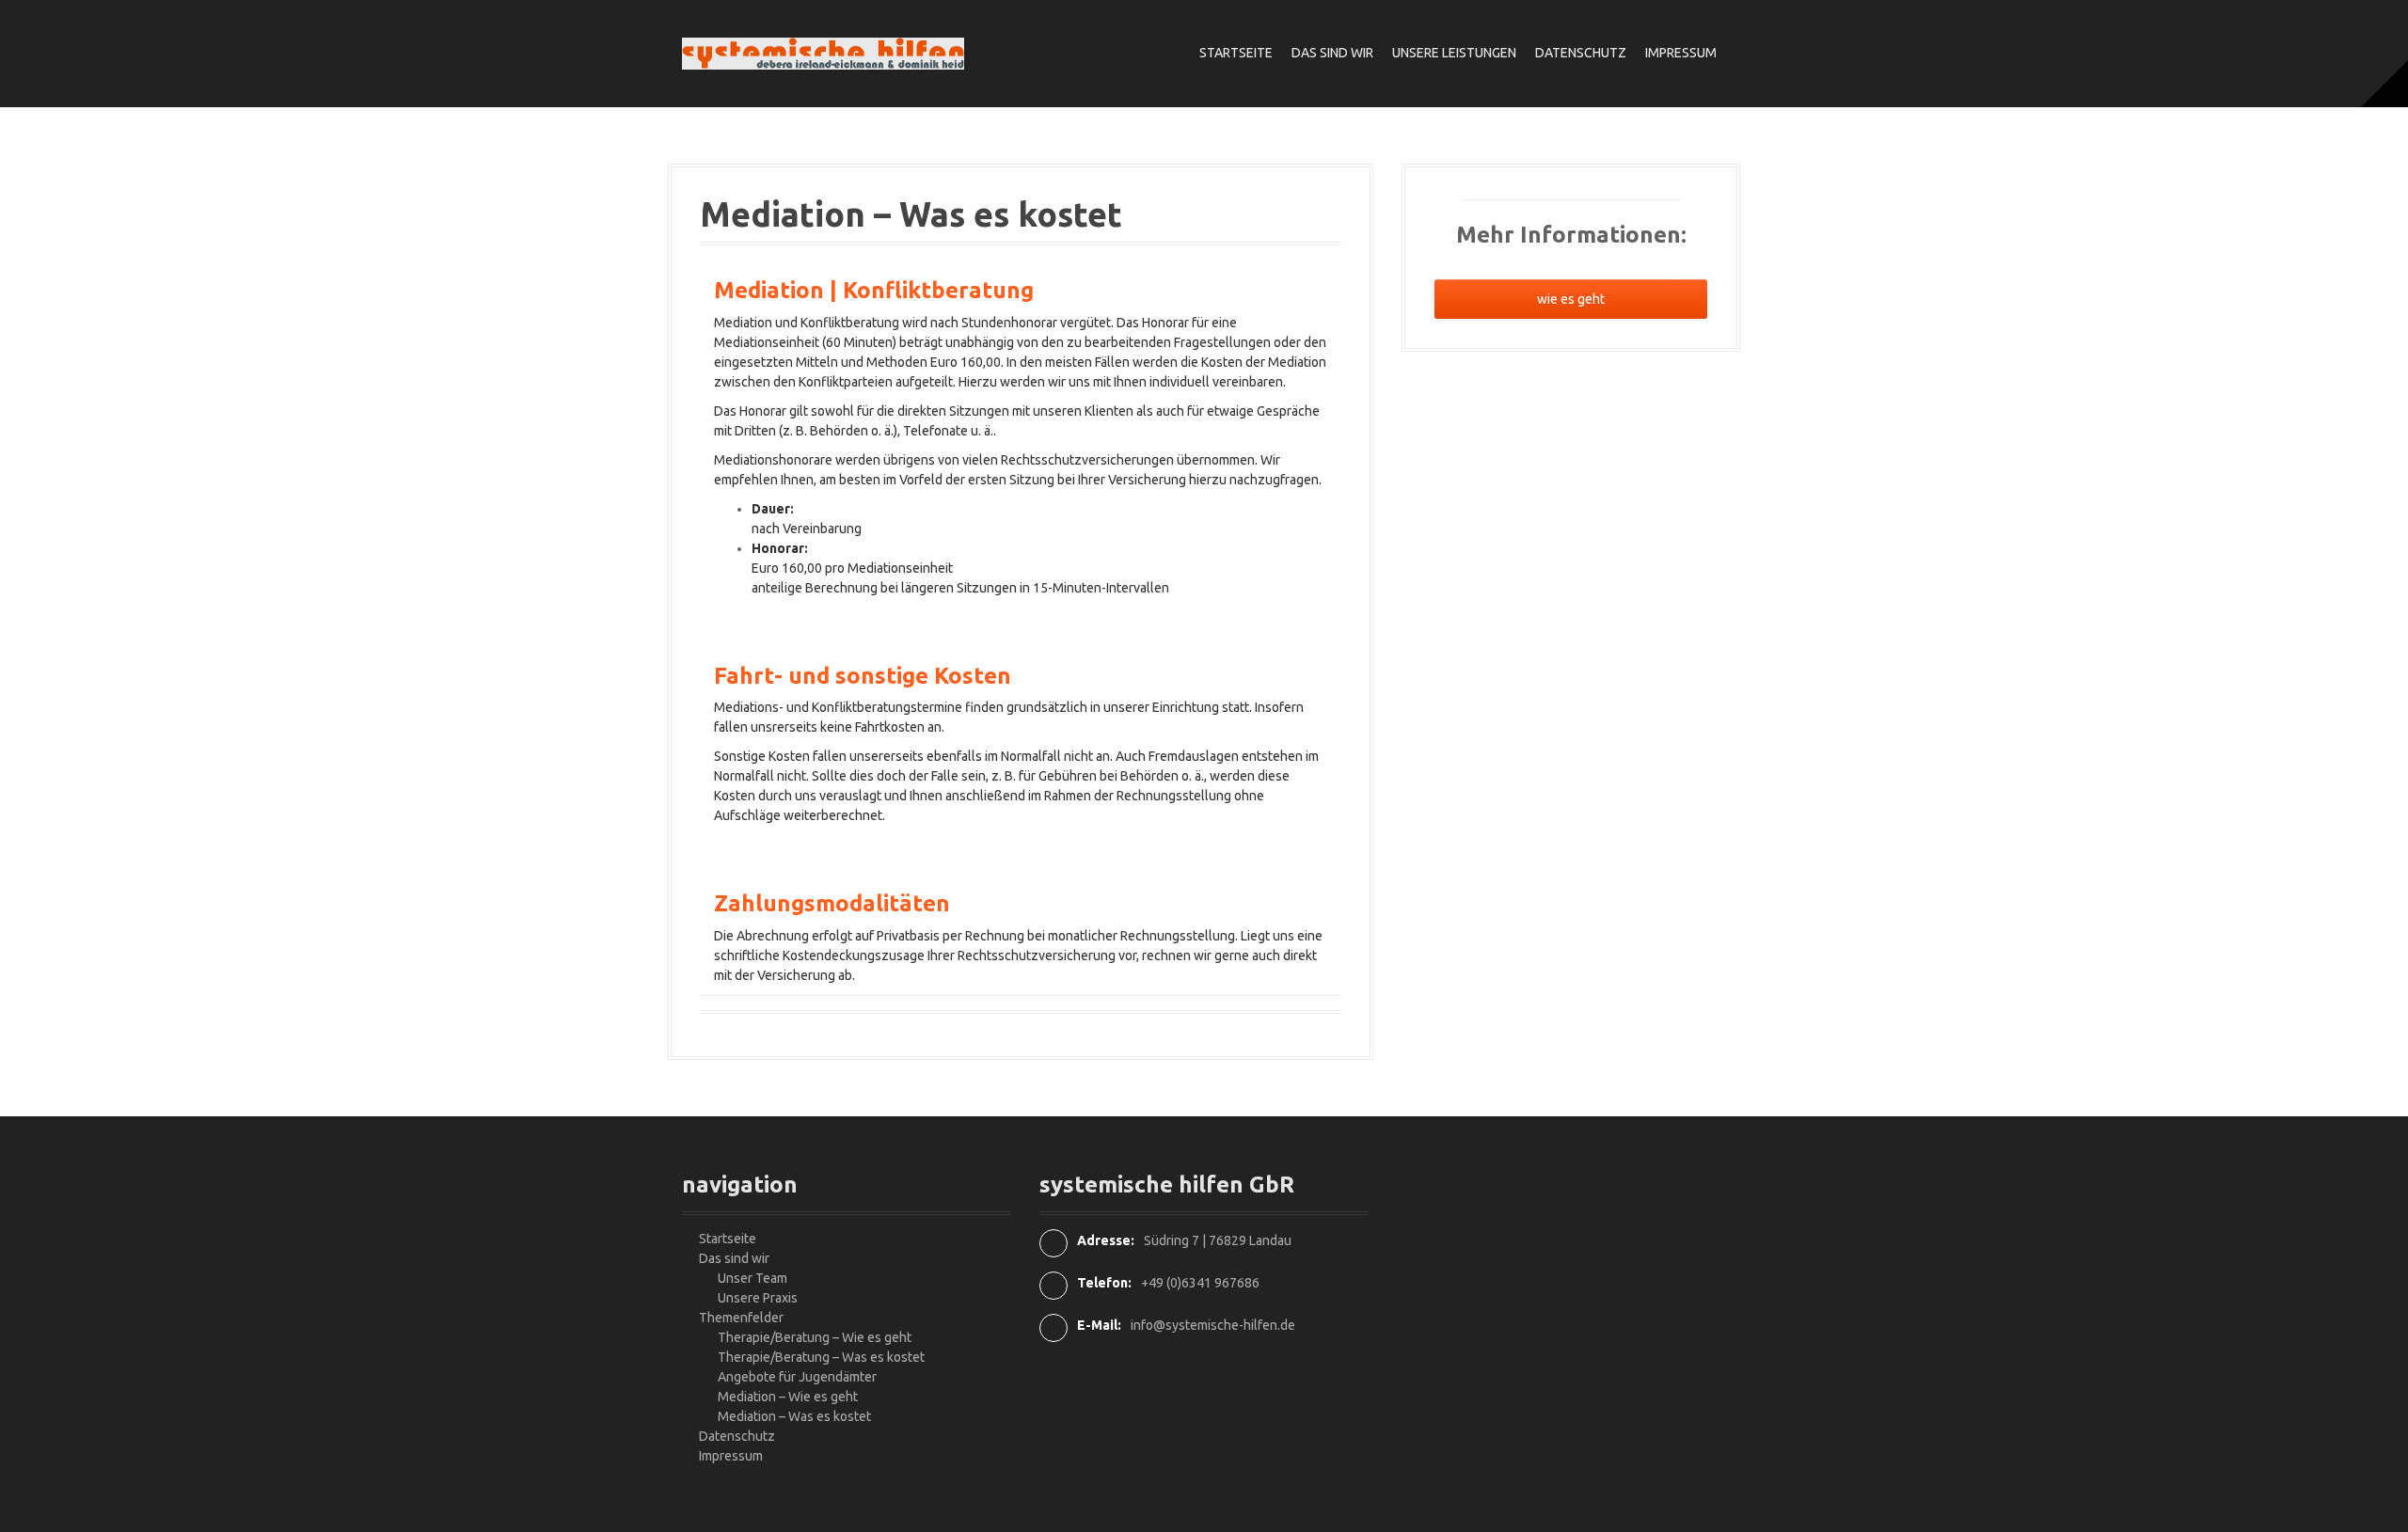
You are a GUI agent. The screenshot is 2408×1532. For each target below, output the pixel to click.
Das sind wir (1332, 53)
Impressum (1681, 53)
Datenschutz (1581, 53)
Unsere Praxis (758, 1298)
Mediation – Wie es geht (788, 1397)
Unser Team (752, 1278)
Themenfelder (741, 1318)
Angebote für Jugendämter (797, 1377)
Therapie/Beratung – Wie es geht (815, 1337)
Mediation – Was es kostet (794, 1416)
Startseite (1236, 53)
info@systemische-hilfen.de (1213, 1325)
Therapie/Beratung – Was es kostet (821, 1357)
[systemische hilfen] (823, 53)
